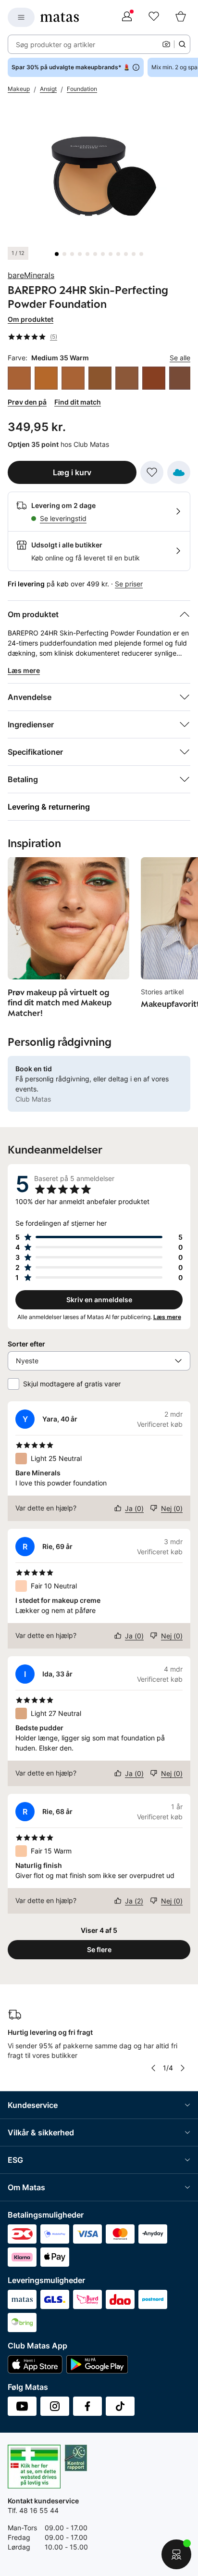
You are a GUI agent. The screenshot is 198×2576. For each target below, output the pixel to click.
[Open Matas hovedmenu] (21, 17)
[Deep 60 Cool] (154, 378)
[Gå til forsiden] (60, 17)
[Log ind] (127, 17)
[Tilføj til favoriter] (152, 472)
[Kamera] (166, 44)
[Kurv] (181, 17)
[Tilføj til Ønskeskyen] (179, 472)
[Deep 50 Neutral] (46, 378)
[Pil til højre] (183, 2068)
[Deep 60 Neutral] (181, 378)
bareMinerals (31, 275)
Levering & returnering (49, 807)
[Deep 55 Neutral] (127, 378)
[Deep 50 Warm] (73, 378)
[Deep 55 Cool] (100, 378)
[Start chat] (176, 2554)
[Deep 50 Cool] (19, 378)
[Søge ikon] (182, 44)
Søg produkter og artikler (56, 44)
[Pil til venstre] (153, 2068)
